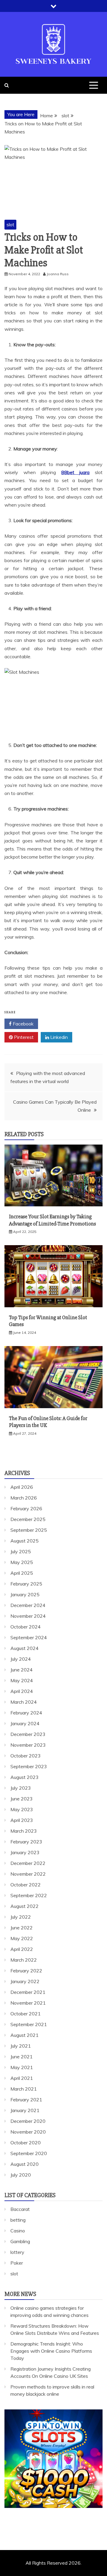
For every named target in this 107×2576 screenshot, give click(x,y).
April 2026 (22, 1487)
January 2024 (25, 1723)
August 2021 (25, 2035)
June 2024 (22, 1670)
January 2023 (25, 1852)
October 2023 (26, 1756)
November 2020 (28, 2132)
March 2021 (24, 2089)
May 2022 (22, 1938)
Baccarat (20, 2209)
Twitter (58, 1024)
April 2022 (22, 1949)
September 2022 (29, 1895)
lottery (17, 2252)
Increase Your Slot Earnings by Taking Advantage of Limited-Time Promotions (52, 1220)
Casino (18, 2231)
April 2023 (22, 1820)
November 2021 (28, 2003)
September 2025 (29, 1530)
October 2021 (26, 2014)
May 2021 (22, 2067)
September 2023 (29, 1766)
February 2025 (26, 1584)
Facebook (23, 1024)
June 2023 (22, 1799)
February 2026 (26, 1508)
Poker (17, 2263)
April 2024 (22, 1691)
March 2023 (24, 1831)
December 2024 (28, 1605)
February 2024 (26, 1713)
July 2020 (21, 2175)
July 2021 (21, 2046)
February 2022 (26, 1971)
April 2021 (22, 2078)
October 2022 (26, 1885)
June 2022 (22, 1928)
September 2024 (29, 1637)
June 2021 (22, 2057)
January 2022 (25, 1981)
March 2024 (24, 1702)
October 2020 (26, 2143)
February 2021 (26, 2100)
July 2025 (21, 1551)
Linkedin (58, 1037)
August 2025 (25, 1541)
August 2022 (25, 1906)
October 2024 (26, 1627)
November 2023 (28, 1745)
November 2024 (28, 1616)
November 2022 (28, 1874)
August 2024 (25, 1648)
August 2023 (25, 1777)
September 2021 (29, 2024)
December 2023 (28, 1734)
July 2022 (21, 1917)
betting (18, 2220)
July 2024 (21, 1659)
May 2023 (22, 1809)
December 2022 (28, 1863)
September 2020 (29, 2153)
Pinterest (23, 1037)
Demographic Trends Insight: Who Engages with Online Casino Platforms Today (51, 2351)
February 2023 (26, 1842)
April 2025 (22, 1573)
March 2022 (24, 1960)
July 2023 (21, 1788)
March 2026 (24, 1498)
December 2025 (28, 1519)
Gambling (20, 2241)
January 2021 (25, 2110)
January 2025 (25, 1594)
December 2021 (28, 1992)
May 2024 (22, 1680)
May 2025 (22, 1562)
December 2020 (28, 2121)
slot (10, 224)
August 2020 (25, 2164)
